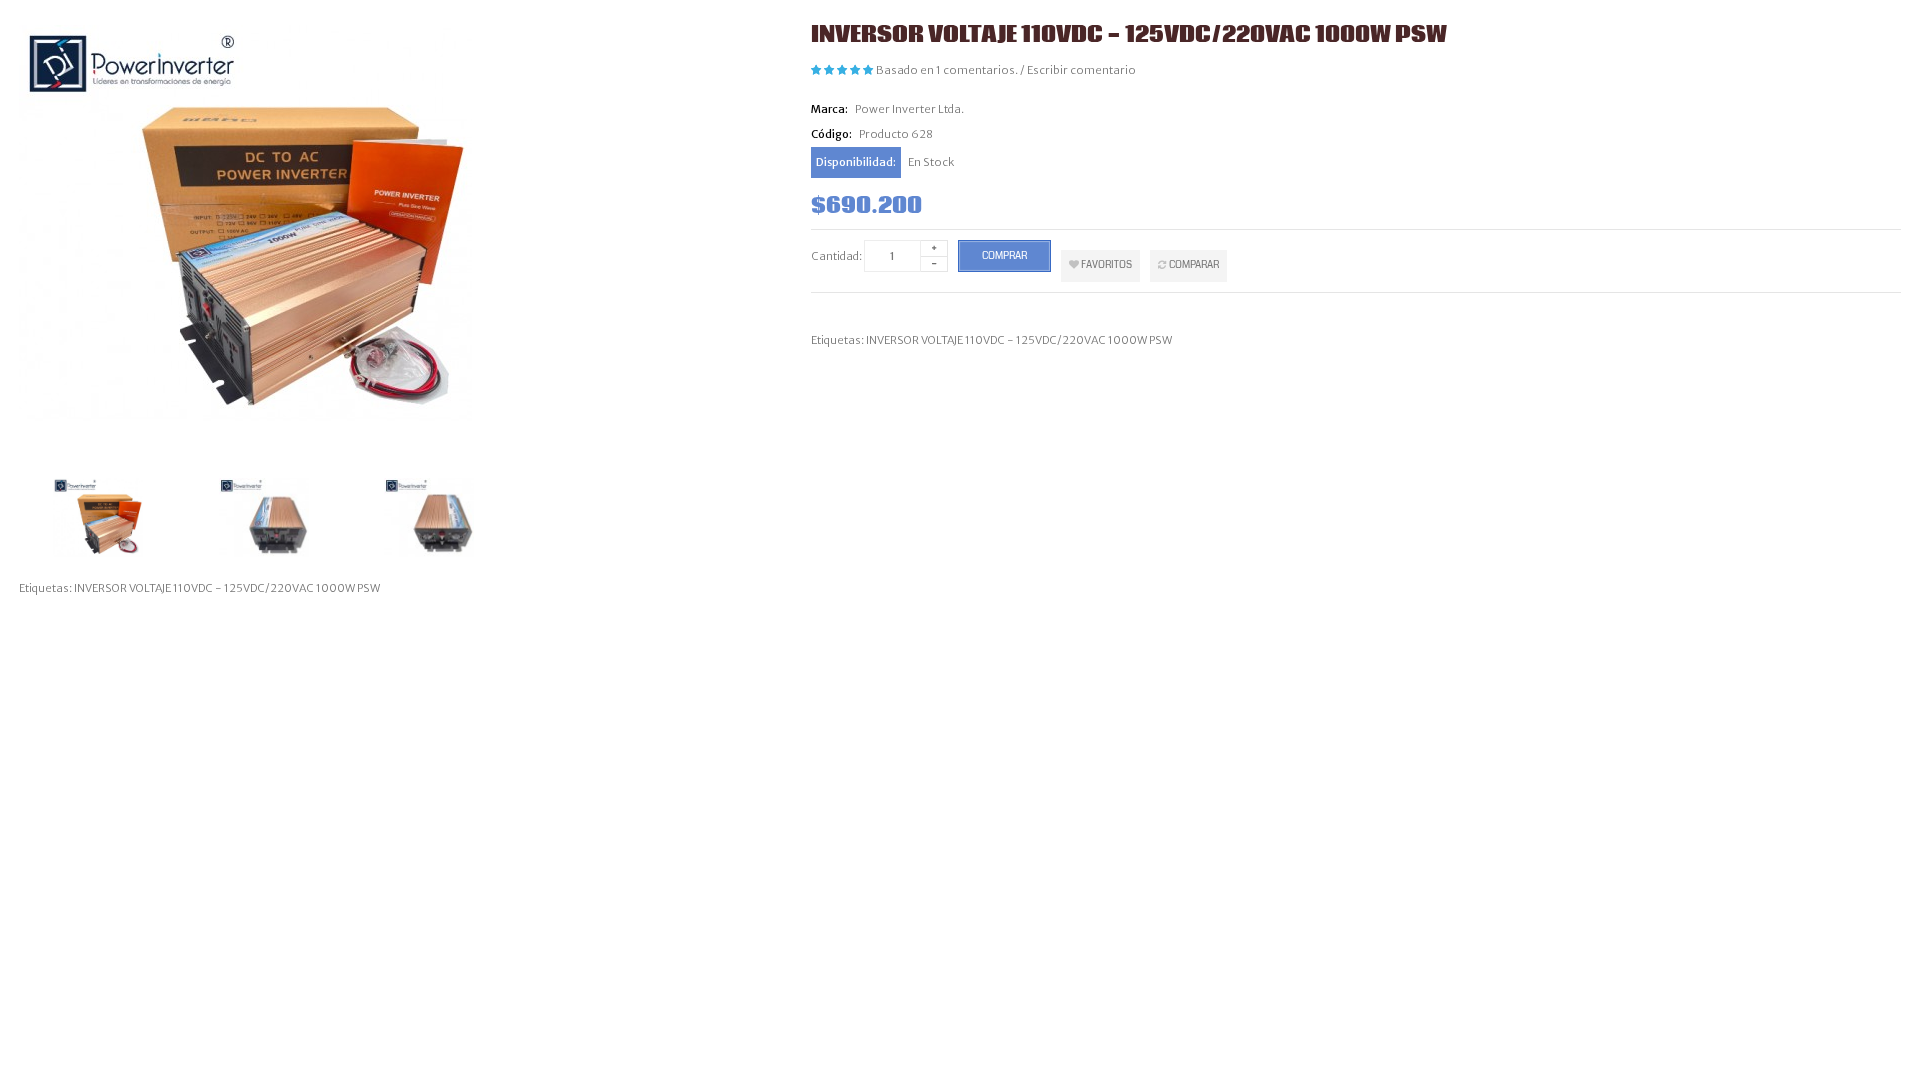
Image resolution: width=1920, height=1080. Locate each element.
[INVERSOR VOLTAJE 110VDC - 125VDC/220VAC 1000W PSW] (130, 517)
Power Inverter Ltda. (909, 109)
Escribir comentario (1081, 70)
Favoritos (1105, 265)
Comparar (1193, 265)
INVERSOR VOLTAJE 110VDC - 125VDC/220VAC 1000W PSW (1019, 340)
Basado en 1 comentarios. (947, 70)
